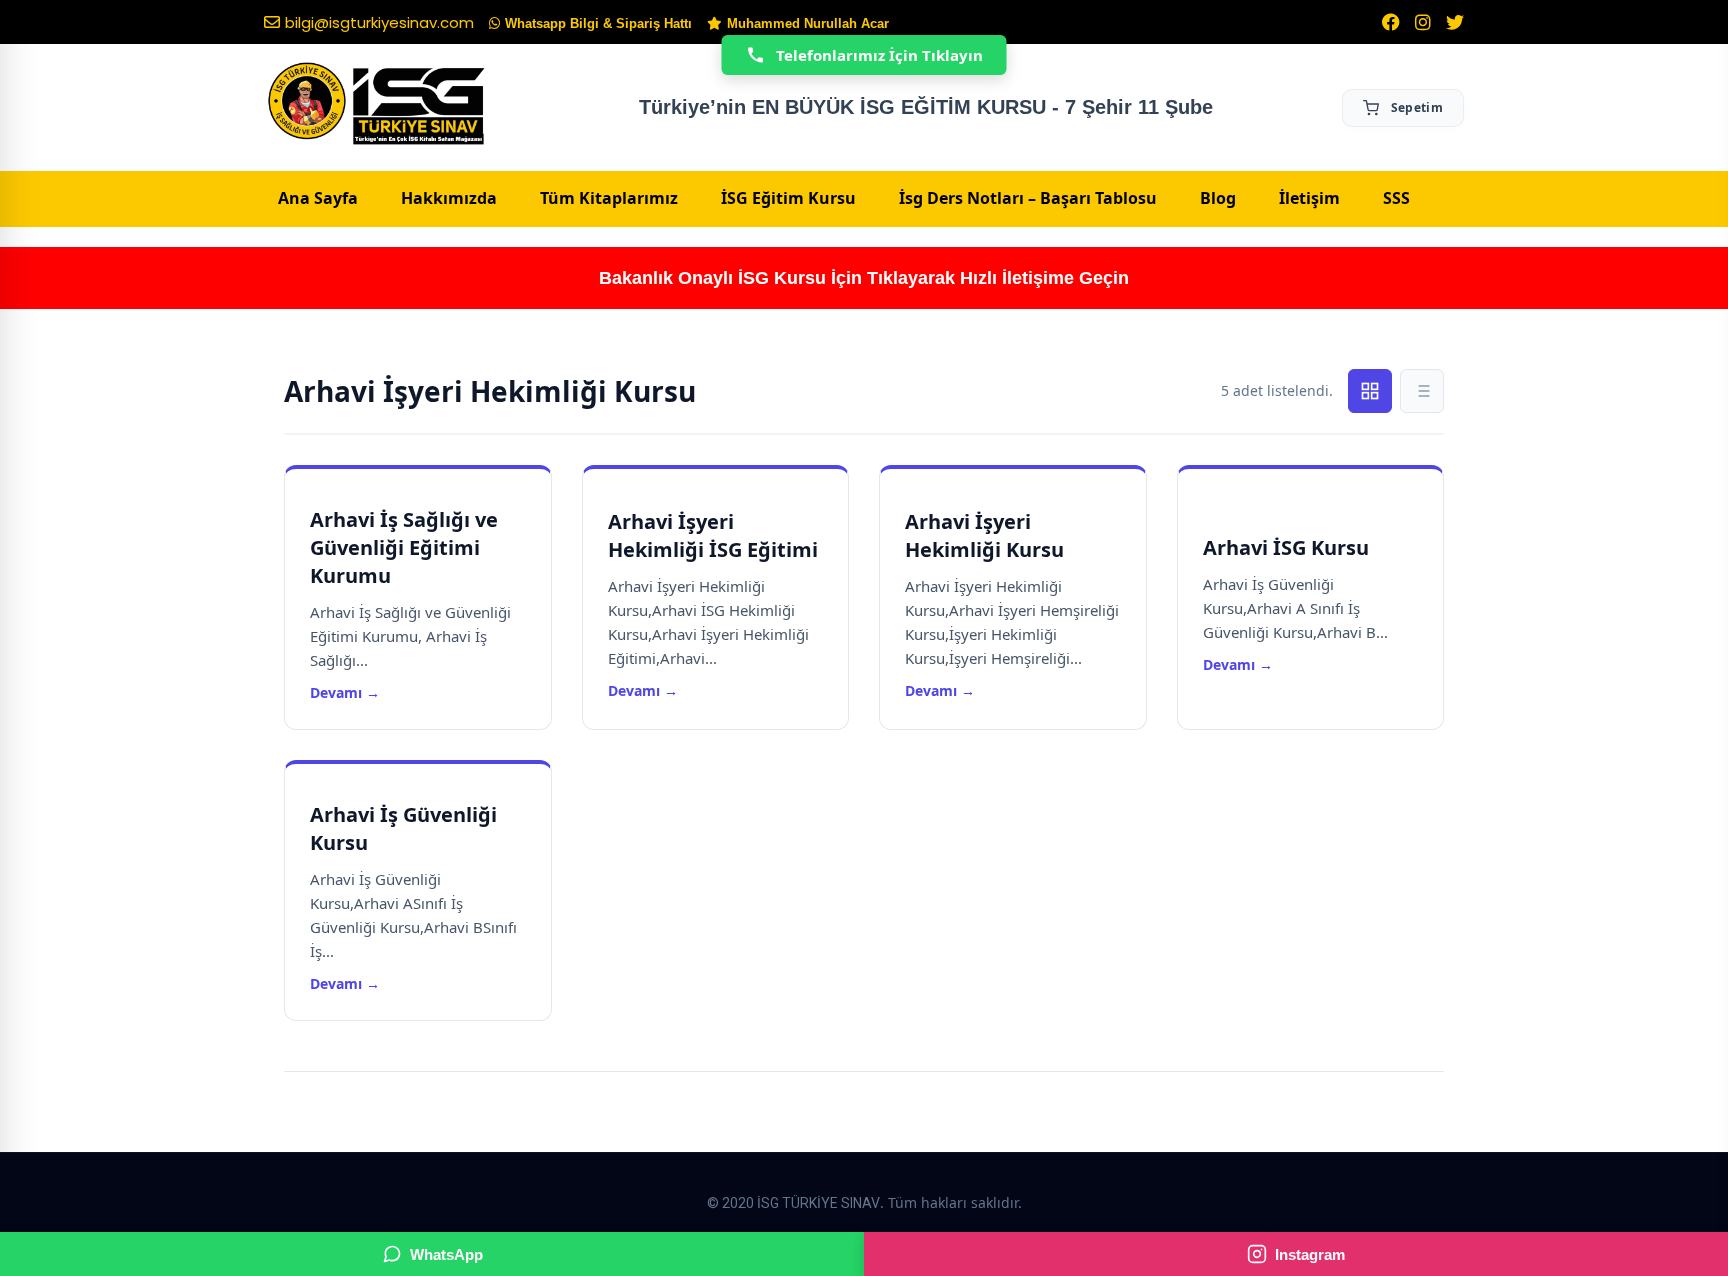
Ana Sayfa (318, 198)
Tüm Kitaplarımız (609, 198)
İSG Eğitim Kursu (788, 198)
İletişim (1309, 198)
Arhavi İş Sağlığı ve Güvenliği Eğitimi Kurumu (404, 547)
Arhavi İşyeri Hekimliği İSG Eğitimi (713, 535)
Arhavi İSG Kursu (1286, 547)
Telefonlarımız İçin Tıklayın (879, 55)
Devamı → (345, 692)
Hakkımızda (449, 198)
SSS (1396, 198)
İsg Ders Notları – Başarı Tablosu (1028, 198)
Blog (1218, 198)
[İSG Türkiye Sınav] (376, 105)
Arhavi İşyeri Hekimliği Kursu (984, 535)
